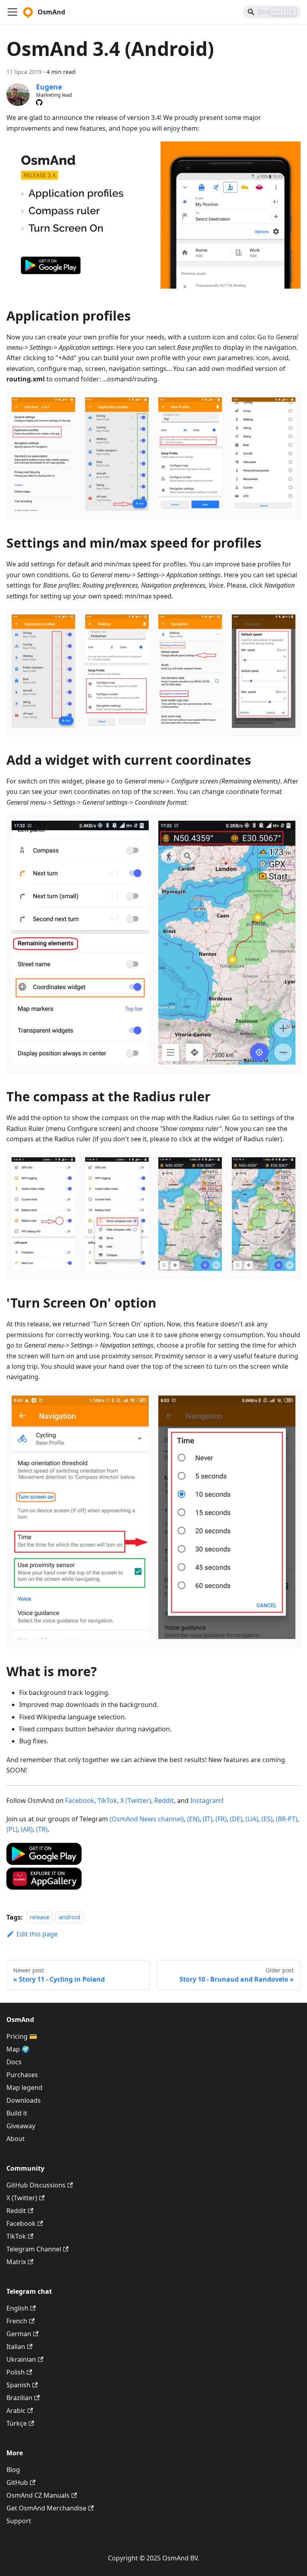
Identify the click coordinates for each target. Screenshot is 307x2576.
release (39, 1917)
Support (19, 2521)
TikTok (107, 1800)
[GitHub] (39, 102)
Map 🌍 (18, 2049)
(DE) (236, 1819)
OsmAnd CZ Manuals (38, 2495)
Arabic (16, 2411)
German (19, 2334)
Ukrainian (21, 2359)
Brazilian (19, 2398)
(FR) (221, 1819)
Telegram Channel (34, 2249)
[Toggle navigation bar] (12, 12)
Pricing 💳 (22, 2036)
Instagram (206, 1800)
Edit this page (37, 1934)
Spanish (18, 2385)
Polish (16, 2372)
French (17, 2321)
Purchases (22, 2075)
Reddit (164, 1800)
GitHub (17, 2482)
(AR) (27, 1829)
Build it (17, 2113)
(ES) (267, 1819)
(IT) (207, 1819)
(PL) (12, 1829)
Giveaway (21, 2126)
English (17, 2308)
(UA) (252, 1819)
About (16, 2139)
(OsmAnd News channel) (147, 1819)
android (70, 1917)
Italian (16, 2347)
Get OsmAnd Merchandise (46, 2508)
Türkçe (17, 2423)
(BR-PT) (287, 1819)
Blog (13, 2470)
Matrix (16, 2262)
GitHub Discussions (36, 2185)
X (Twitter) (136, 1800)
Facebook (80, 1800)
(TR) (42, 1829)
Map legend (24, 2088)
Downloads (24, 2100)
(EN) (193, 1819)
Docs (14, 2062)
